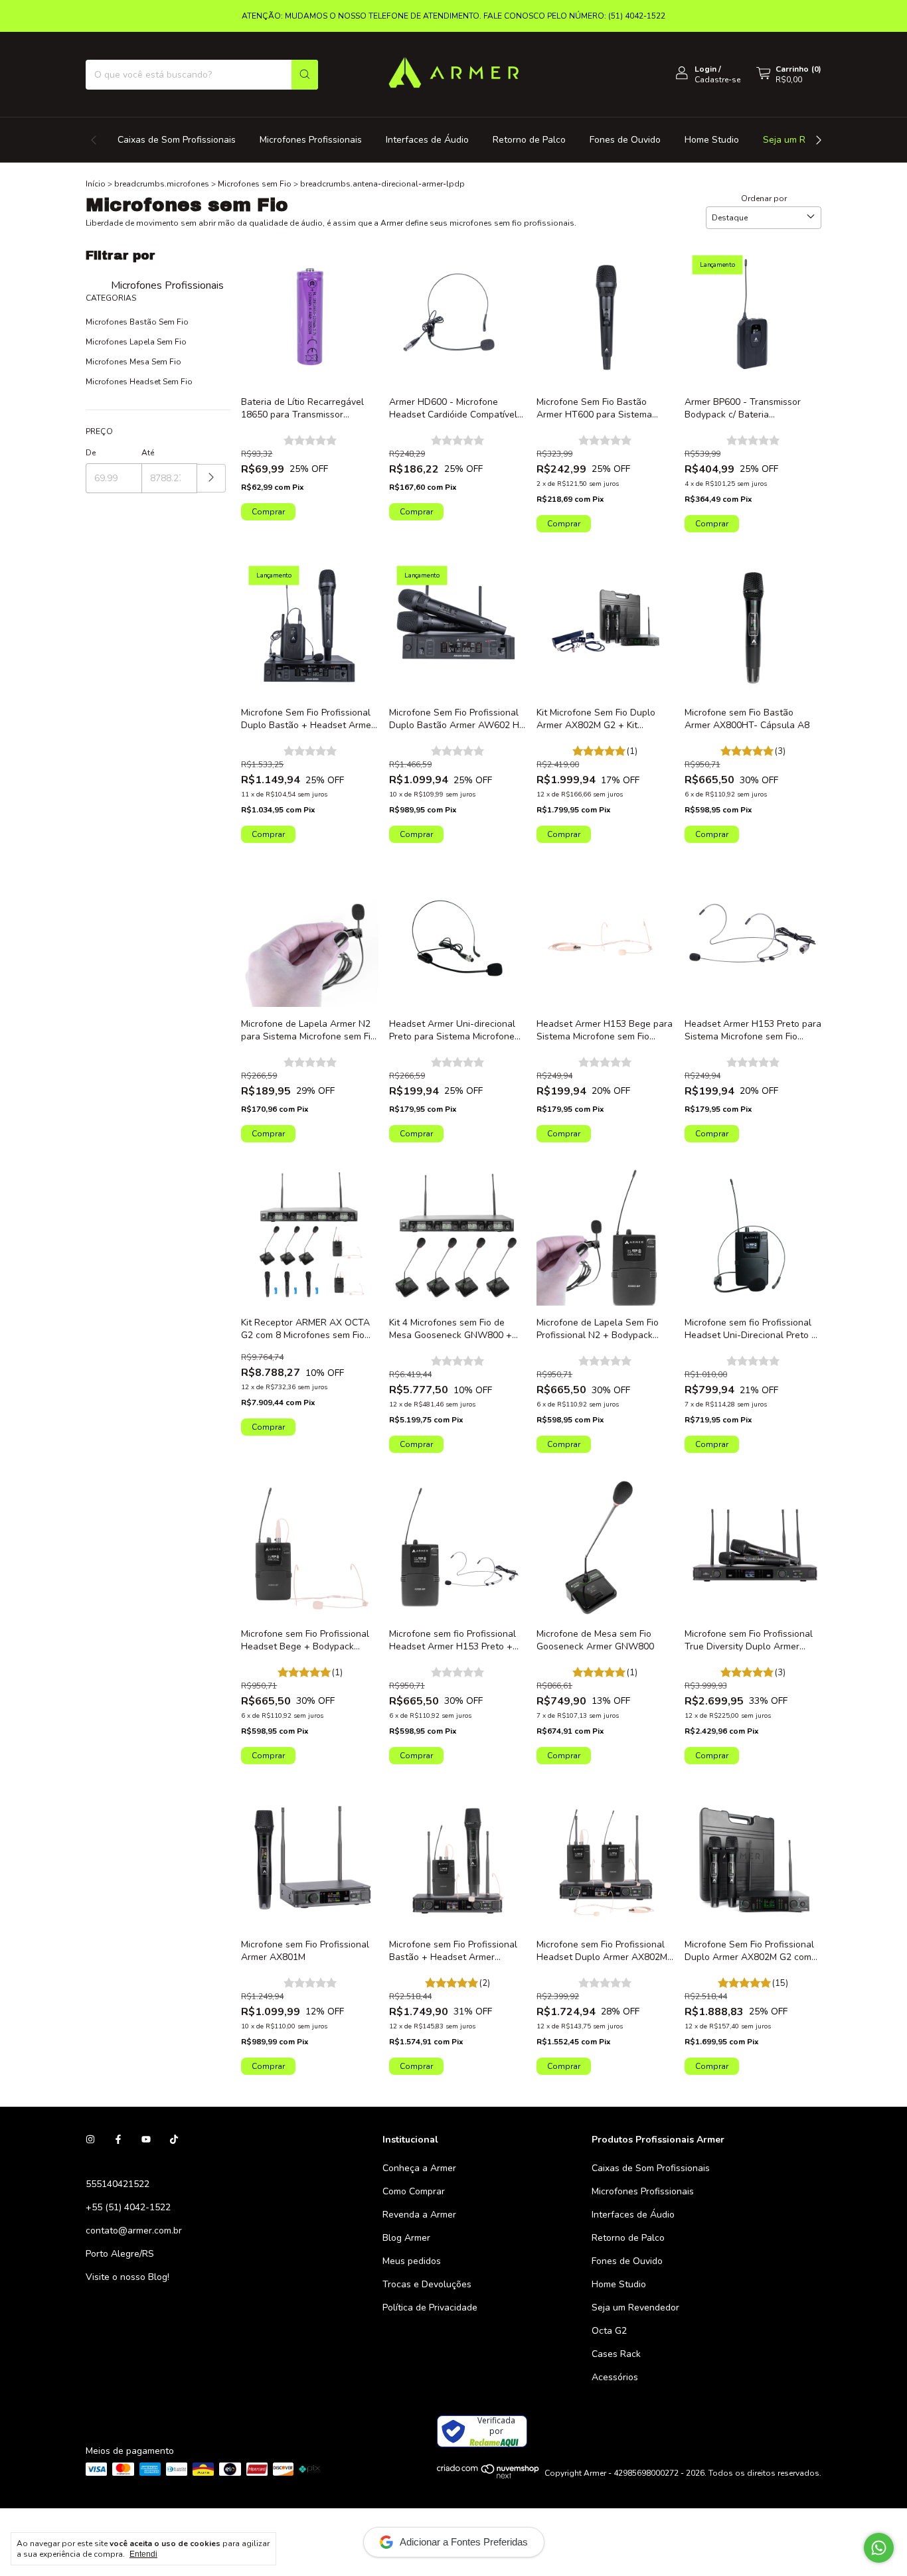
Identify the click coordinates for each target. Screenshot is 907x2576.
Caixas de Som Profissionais (177, 140)
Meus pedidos (412, 2261)
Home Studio (712, 140)
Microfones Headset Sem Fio (139, 382)
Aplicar (211, 478)
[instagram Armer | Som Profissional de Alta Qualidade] (90, 2140)
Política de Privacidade (430, 2308)
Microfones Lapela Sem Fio (136, 342)
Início (96, 184)
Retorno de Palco (529, 140)
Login (705, 69)
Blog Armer (406, 2238)
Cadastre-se (717, 80)
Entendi (143, 2554)
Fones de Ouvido (625, 140)
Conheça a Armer (419, 2168)
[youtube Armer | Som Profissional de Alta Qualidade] (146, 2140)
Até (148, 453)
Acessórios (615, 2377)
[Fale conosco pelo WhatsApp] (879, 2548)
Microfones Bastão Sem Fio (137, 322)
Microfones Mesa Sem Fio (133, 362)
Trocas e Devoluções (427, 2284)
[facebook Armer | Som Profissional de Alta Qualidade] (118, 2140)
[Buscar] (305, 75)
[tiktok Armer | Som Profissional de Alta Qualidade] (174, 2140)
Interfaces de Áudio (427, 140)
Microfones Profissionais (311, 140)
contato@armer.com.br (134, 2231)
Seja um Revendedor (635, 2308)
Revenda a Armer (419, 2215)
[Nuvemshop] (488, 2476)
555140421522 (118, 2184)
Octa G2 (609, 2331)
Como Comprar (414, 2191)
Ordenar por (764, 198)
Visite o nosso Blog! (127, 2277)
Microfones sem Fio (255, 184)
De (91, 453)
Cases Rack (616, 2354)
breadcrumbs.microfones (162, 184)
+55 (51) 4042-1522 (128, 2207)
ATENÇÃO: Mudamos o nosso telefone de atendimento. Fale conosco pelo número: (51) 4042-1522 (453, 16)
